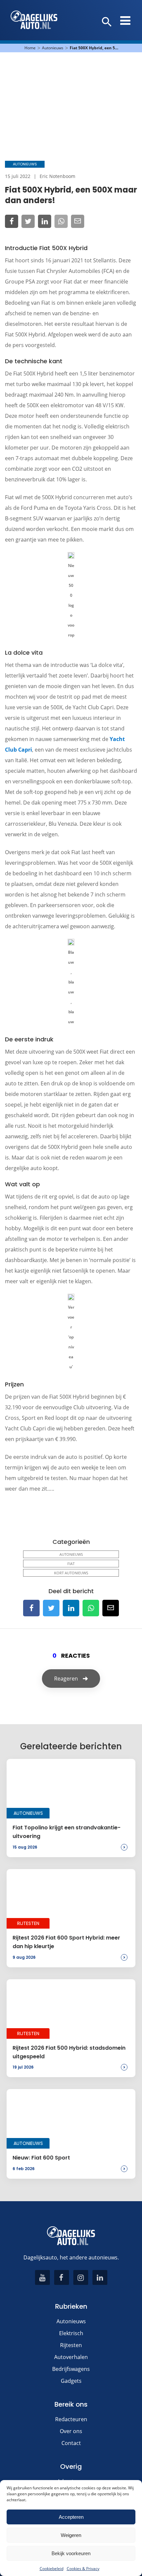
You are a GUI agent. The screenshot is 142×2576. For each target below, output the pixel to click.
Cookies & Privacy (83, 2569)
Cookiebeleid (52, 2569)
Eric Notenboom (57, 176)
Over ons (71, 2431)
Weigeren (71, 2535)
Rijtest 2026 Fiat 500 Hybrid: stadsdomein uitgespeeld (69, 2052)
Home (30, 48)
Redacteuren (71, 2419)
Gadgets (71, 2381)
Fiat (71, 1564)
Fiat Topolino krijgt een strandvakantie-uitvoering (67, 1832)
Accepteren (71, 2517)
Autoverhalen (71, 2357)
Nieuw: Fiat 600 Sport (41, 2158)
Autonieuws (53, 48)
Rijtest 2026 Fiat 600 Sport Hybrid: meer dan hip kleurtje (66, 1942)
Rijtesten (71, 2345)
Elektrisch (71, 2333)
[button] (107, 22)
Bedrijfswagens (71, 2369)
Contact (71, 2443)
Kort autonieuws (71, 1573)
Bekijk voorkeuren (71, 2553)
